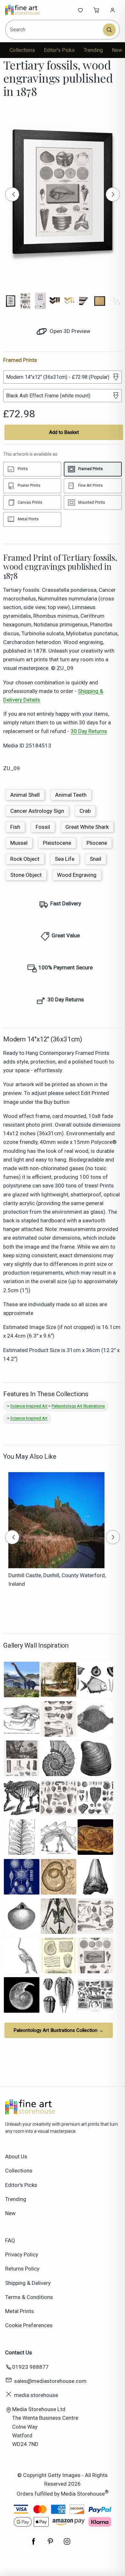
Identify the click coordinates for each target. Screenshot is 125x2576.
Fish (15, 827)
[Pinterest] (50, 2545)
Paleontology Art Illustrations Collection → (59, 2030)
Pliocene (97, 843)
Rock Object (25, 859)
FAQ (10, 2240)
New (117, 50)
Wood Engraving (77, 875)
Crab (85, 811)
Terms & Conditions (29, 2297)
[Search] (109, 30)
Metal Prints (20, 2311)
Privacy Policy (22, 2254)
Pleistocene (57, 843)
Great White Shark (87, 827)
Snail (96, 859)
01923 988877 (30, 2367)
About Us (16, 2156)
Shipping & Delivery (28, 2283)
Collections (22, 50)
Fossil (43, 827)
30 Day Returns (89, 731)
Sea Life (65, 859)
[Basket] (96, 10)
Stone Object (26, 875)
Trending (93, 50)
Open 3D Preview (69, 331)
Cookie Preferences (29, 2325)
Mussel (19, 843)
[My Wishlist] (80, 10)
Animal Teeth (71, 795)
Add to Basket (64, 432)
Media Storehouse (83, 2494)
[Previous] (12, 194)
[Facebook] (34, 2545)
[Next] (113, 194)
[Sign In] (113, 10)
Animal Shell (25, 795)
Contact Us (19, 2352)
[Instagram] (67, 2545)
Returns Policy (22, 2269)
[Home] (26, 10)
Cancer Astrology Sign (37, 811)
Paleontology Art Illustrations (78, 1406)
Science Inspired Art (29, 1406)
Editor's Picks (59, 50)
